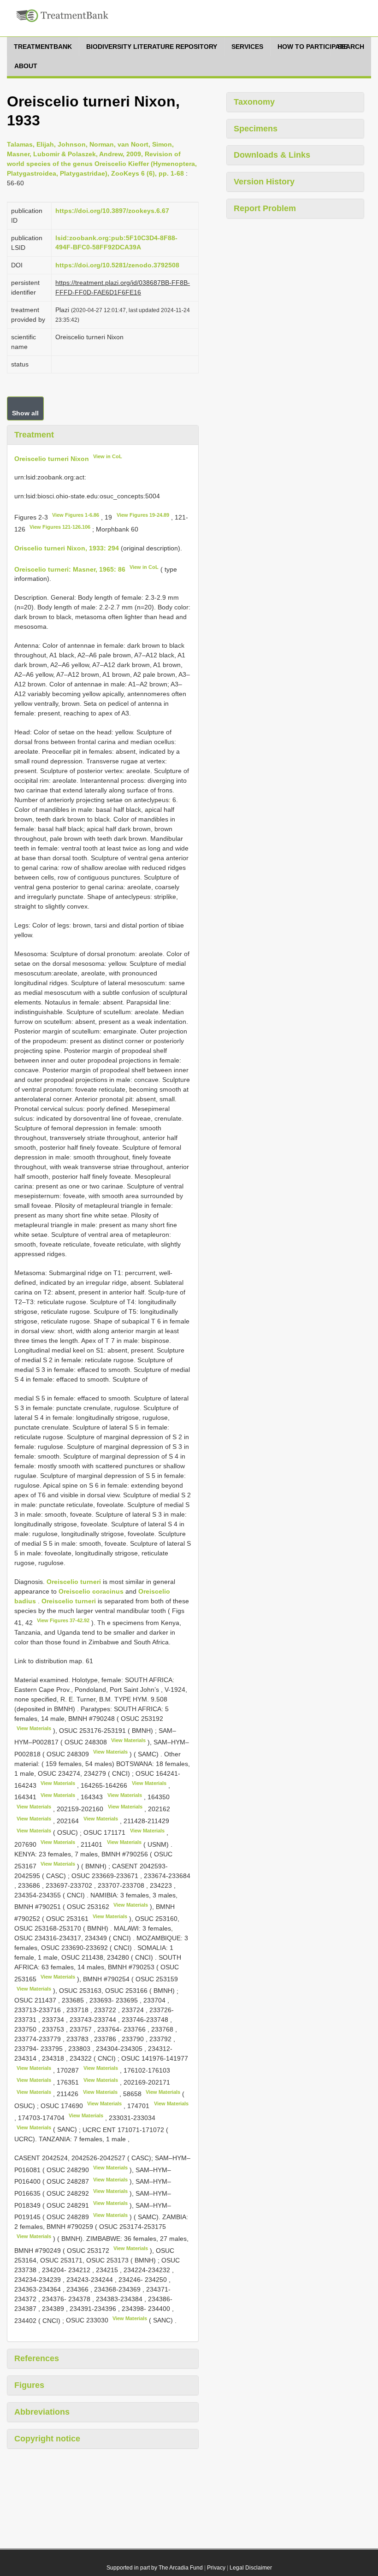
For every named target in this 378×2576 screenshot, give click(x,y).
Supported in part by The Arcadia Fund (155, 2568)
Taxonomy (254, 102)
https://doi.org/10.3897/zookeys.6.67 (112, 211)
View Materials (34, 1728)
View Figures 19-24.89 (143, 515)
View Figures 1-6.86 (76, 515)
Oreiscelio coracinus (91, 1591)
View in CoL (108, 456)
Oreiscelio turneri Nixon (52, 458)
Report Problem (265, 208)
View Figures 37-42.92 (63, 1620)
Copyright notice (47, 2439)
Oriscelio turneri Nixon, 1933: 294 (67, 548)
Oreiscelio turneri (74, 1582)
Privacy (216, 2568)
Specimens (256, 129)
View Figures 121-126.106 (60, 527)
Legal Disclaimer (251, 2568)
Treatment (34, 435)
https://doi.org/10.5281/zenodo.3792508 (117, 265)
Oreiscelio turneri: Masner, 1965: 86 (70, 569)
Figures (29, 2385)
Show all (25, 413)
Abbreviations (42, 2412)
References (37, 2358)
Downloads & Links (272, 155)
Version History (264, 182)
